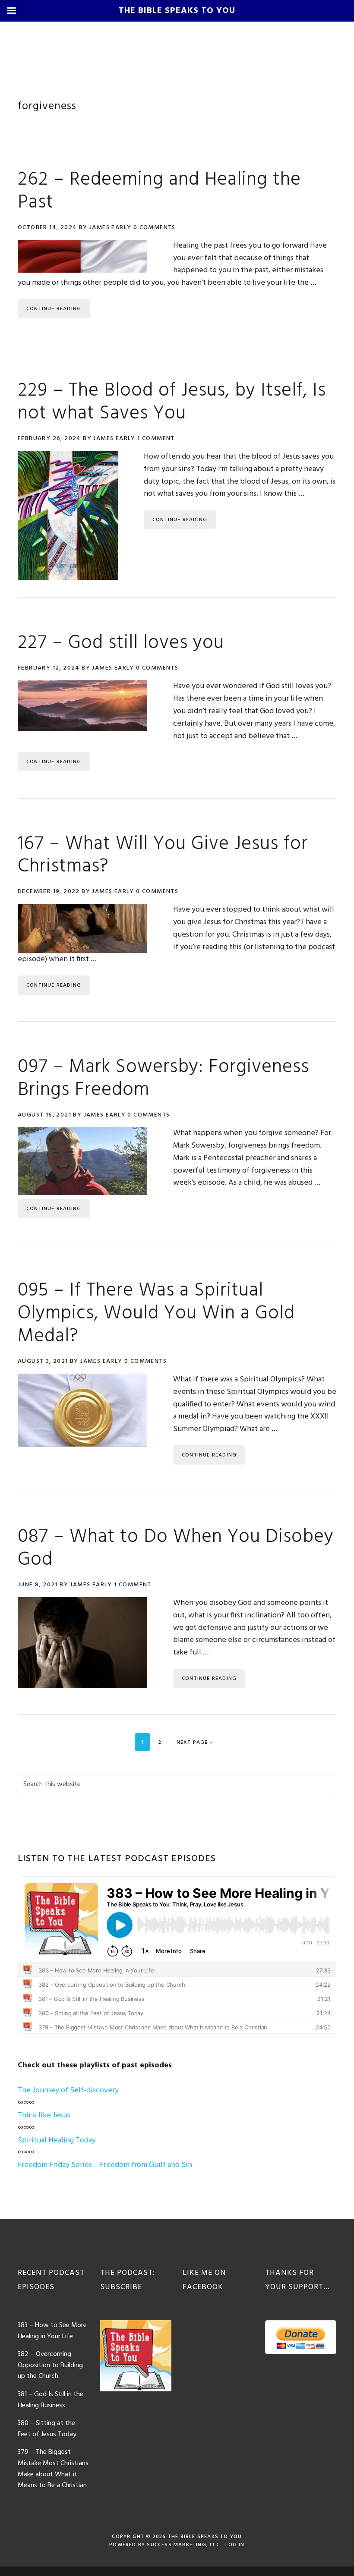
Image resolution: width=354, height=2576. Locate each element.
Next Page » (194, 1742)
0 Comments (155, 228)
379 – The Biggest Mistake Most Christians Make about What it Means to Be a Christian (53, 2469)
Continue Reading (54, 309)
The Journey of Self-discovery (68, 2090)
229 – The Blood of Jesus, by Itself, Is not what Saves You (172, 402)
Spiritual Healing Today (57, 2140)
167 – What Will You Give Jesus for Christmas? (163, 856)
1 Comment (156, 439)
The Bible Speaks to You (205, 2537)
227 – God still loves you (121, 643)
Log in (235, 2545)
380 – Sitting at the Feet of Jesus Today (47, 2429)
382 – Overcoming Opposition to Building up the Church (50, 2365)
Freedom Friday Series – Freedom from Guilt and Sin (105, 2165)
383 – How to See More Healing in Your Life (52, 2331)
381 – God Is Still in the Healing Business (51, 2400)
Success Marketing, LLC (183, 2545)
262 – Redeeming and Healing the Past (159, 191)
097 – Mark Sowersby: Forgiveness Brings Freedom (163, 1079)
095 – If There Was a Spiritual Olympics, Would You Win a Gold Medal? (156, 1314)
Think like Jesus (44, 2115)
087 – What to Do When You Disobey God (176, 1549)
